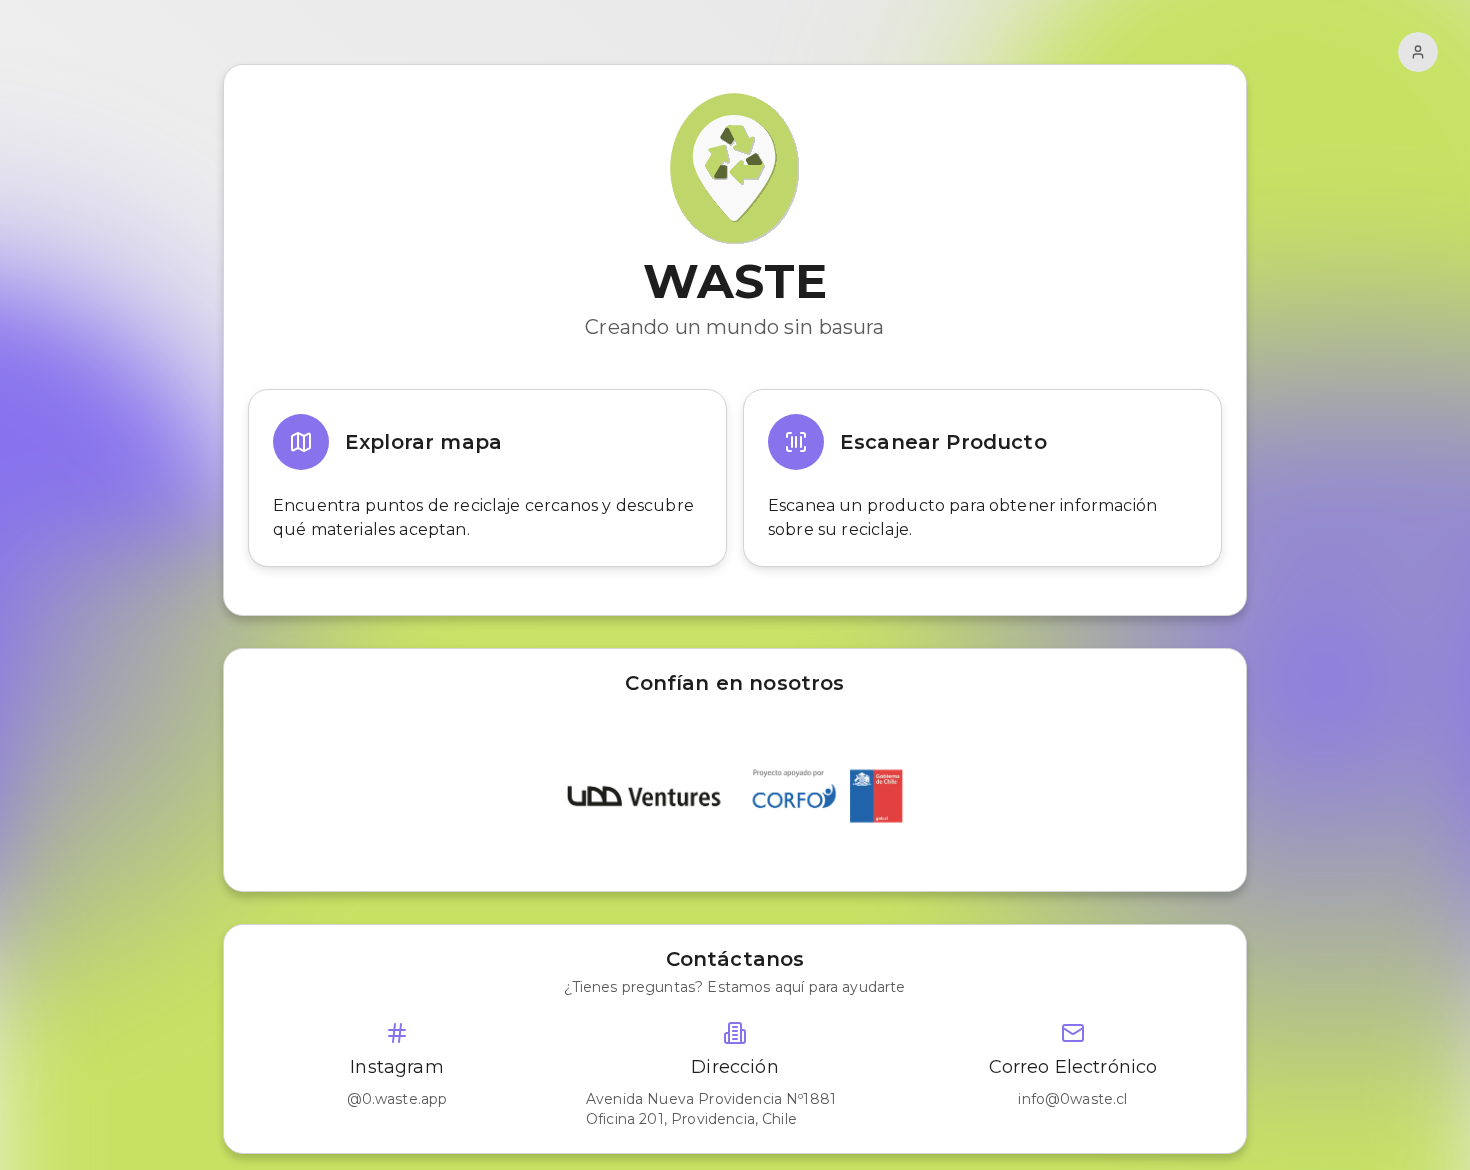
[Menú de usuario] (1418, 52)
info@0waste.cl (1072, 1099)
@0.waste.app (397, 1099)
